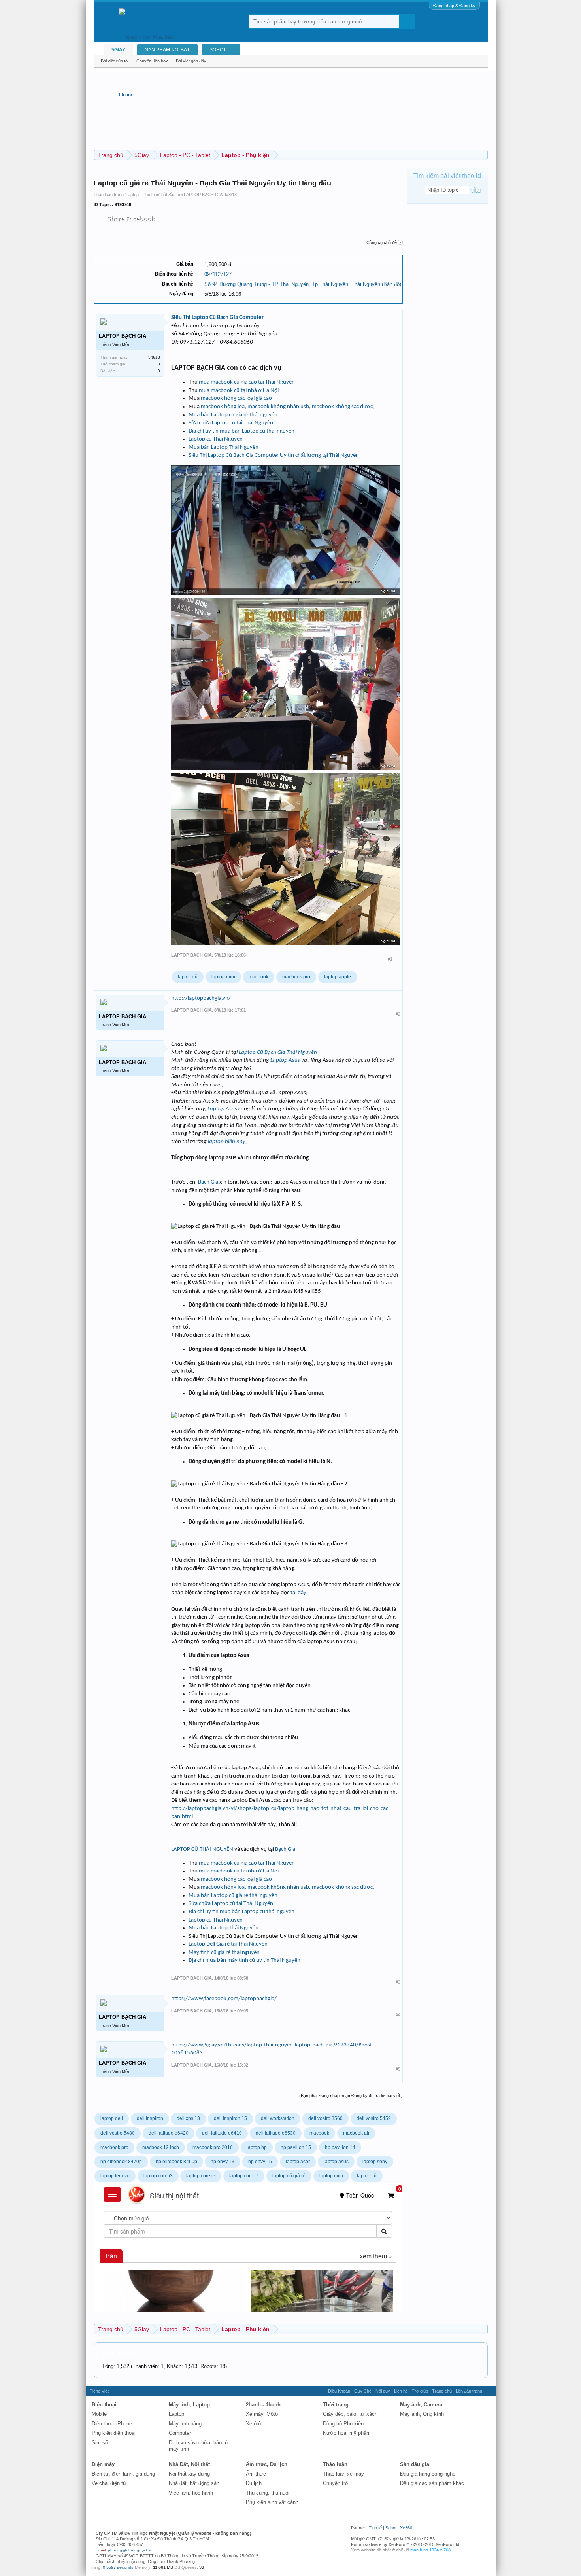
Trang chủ (442, 2391)
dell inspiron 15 (230, 2118)
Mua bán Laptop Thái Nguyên (224, 447)
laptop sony (375, 2162)
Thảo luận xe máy (343, 2474)
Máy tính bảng (185, 2424)
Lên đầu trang (469, 2391)
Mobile (99, 2414)
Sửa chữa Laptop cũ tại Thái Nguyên (231, 423)
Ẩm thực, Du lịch (267, 2464)
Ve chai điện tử (109, 2483)
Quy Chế (363, 2391)
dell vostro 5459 (374, 2118)
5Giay (118, 50)
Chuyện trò (335, 2483)
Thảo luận (335, 2464)
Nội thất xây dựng (189, 2474)
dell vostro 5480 (118, 2133)
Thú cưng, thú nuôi (268, 2493)
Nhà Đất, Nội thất (189, 2464)
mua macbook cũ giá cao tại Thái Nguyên (247, 382)
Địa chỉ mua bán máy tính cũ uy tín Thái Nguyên (244, 1960)
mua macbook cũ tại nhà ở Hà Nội (239, 391)
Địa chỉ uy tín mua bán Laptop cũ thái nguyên (241, 431)
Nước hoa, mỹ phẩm (347, 2433)
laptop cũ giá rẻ (289, 2176)
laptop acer (298, 2162)
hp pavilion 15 (296, 2147)
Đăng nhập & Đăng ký (454, 6)
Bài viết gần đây (191, 61)
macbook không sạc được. (343, 407)
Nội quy (383, 2391)
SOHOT (218, 50)
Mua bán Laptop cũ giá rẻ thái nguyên (233, 415)
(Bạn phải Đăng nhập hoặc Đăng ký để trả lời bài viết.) (351, 2096)
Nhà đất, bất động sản (194, 2483)
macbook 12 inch (161, 2147)
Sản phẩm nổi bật (167, 50)
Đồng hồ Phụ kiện (343, 2424)
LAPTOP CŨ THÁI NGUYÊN (203, 1849)
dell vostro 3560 (325, 2118)
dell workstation (278, 2118)
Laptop (176, 2414)
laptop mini (223, 977)
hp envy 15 (260, 2162)
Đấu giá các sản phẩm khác (432, 2483)
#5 (398, 2069)
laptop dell (112, 2118)
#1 (390, 959)
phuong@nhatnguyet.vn (130, 2550)
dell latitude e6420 (169, 2133)
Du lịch (254, 2483)
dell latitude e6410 (222, 2133)
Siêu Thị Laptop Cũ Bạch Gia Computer (217, 318)
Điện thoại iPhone (112, 2424)
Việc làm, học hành (191, 2493)
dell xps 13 (188, 2118)
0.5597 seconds (118, 2567)
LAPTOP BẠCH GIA (203, 195)
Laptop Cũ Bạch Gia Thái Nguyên (278, 1053)
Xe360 (406, 2528)
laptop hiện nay (227, 1142)
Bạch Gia (208, 1182)
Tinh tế (375, 2528)
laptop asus (336, 2162)
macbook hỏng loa (223, 407)
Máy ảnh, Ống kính (422, 2414)
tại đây (298, 1593)
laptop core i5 (201, 2176)
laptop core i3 (158, 2176)
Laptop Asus (285, 1060)
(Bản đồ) (391, 284)
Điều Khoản (339, 2391)
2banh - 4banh (263, 2405)
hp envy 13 (223, 2162)
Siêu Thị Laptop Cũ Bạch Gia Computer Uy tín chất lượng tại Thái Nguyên (274, 455)
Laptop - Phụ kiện (142, 195)
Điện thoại (104, 2405)
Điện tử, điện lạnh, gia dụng (123, 2474)
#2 (398, 1014)
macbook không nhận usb (278, 407)
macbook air (356, 2133)
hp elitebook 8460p (176, 2162)
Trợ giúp (420, 2391)
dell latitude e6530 (276, 2133)
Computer (180, 2433)
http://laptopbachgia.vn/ (201, 998)
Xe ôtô (253, 2424)
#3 (398, 1982)
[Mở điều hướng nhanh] (483, 155)
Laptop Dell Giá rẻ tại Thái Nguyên (228, 1944)
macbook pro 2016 (213, 2147)
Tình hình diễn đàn (120, 2353)
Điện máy (103, 2464)
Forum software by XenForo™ (406, 2544)
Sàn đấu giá (415, 2464)
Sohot (391, 2528)
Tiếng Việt (99, 2391)
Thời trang (336, 2405)
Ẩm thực (256, 2474)
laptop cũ (188, 977)
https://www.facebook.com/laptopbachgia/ (224, 1999)
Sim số (100, 2443)
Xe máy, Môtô (262, 2414)
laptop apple (338, 977)
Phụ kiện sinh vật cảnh (272, 2502)
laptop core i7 (244, 2176)
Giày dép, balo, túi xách (350, 2414)
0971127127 (218, 274)
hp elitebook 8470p (121, 2162)
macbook (258, 977)
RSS (489, 2391)
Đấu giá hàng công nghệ (428, 2474)
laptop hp (257, 2147)
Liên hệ (401, 2391)
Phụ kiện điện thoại (114, 2433)
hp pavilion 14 (340, 2147)
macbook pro (296, 977)
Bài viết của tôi (115, 61)
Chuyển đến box (152, 61)
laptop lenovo (115, 2176)
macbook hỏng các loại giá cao (236, 398)
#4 (398, 2015)
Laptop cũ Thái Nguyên (216, 439)
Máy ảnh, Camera (421, 2405)
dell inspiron (150, 2118)
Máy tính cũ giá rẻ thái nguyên (224, 1953)
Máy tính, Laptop (189, 2405)
